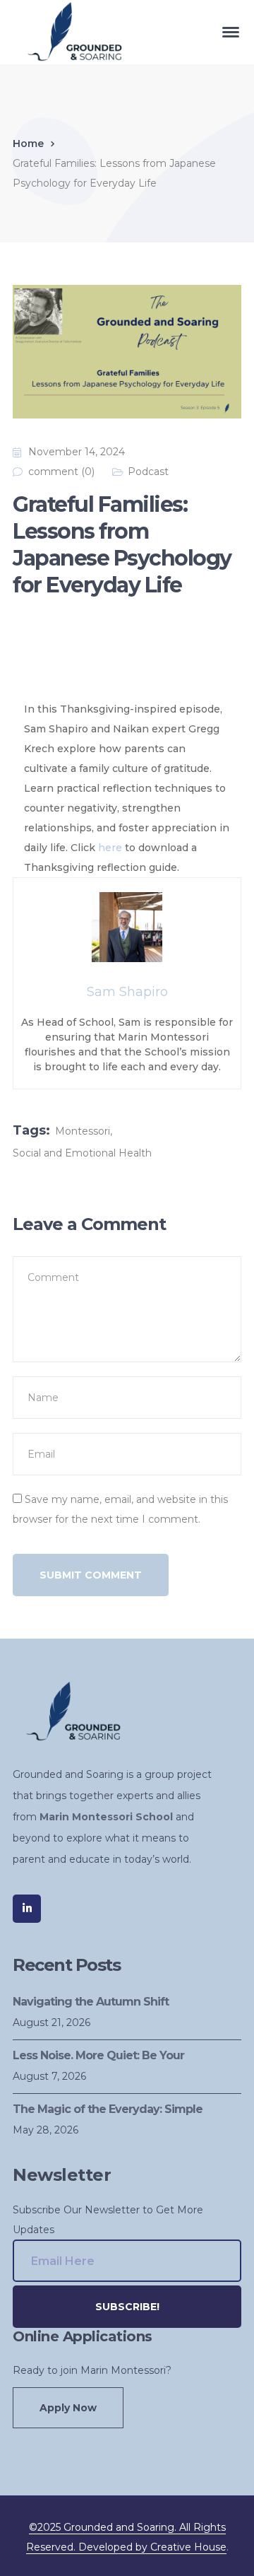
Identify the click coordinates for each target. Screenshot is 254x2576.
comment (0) (61, 472)
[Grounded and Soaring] (69, 31)
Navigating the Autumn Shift (91, 2002)
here (110, 848)
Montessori (83, 1131)
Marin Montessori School (106, 1817)
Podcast (148, 472)
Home (28, 144)
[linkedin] (27, 1909)
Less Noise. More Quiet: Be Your (98, 2055)
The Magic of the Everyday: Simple (108, 2109)
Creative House (188, 2547)
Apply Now (68, 2408)
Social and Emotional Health (82, 1153)
